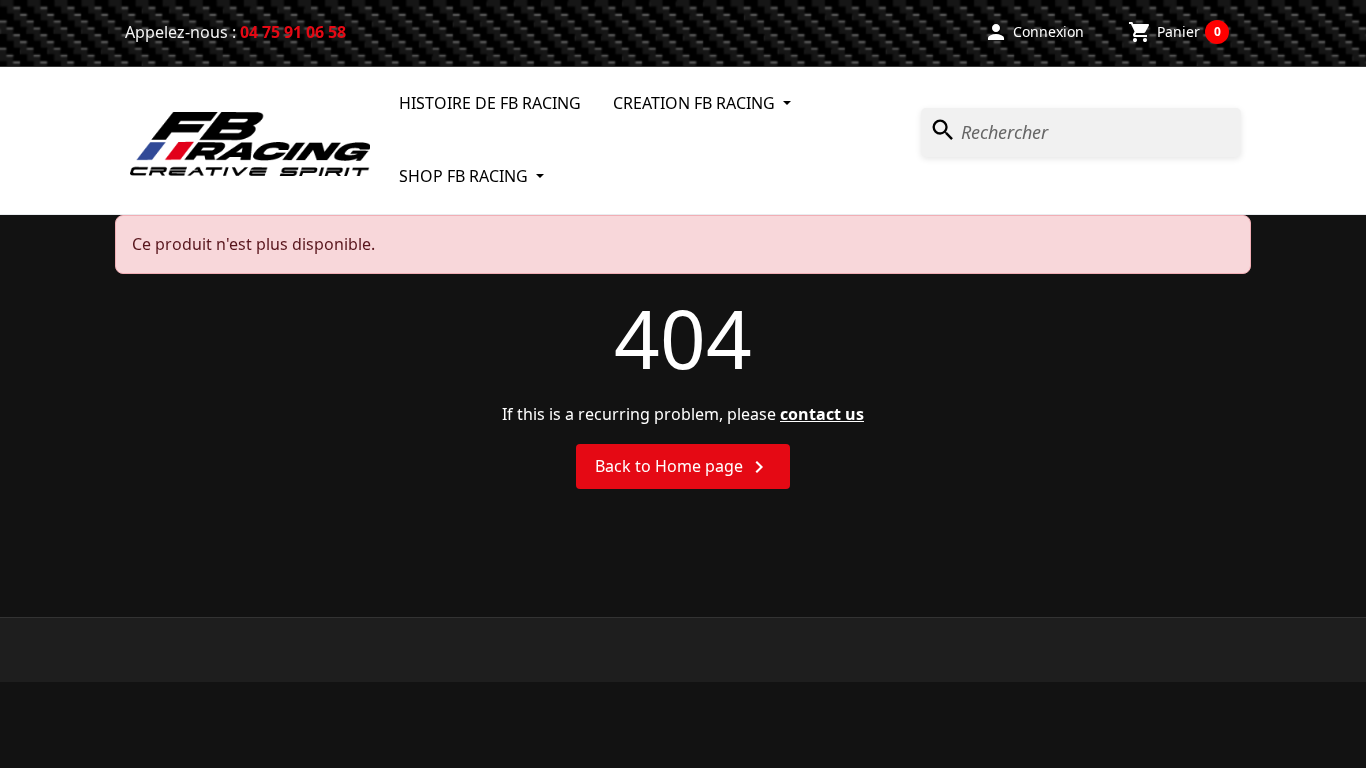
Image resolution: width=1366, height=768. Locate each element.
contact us (822, 414)
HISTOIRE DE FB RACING (490, 103)
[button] (1034, 32)
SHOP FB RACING (465, 176)
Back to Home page (683, 467)
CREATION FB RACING (696, 103)
